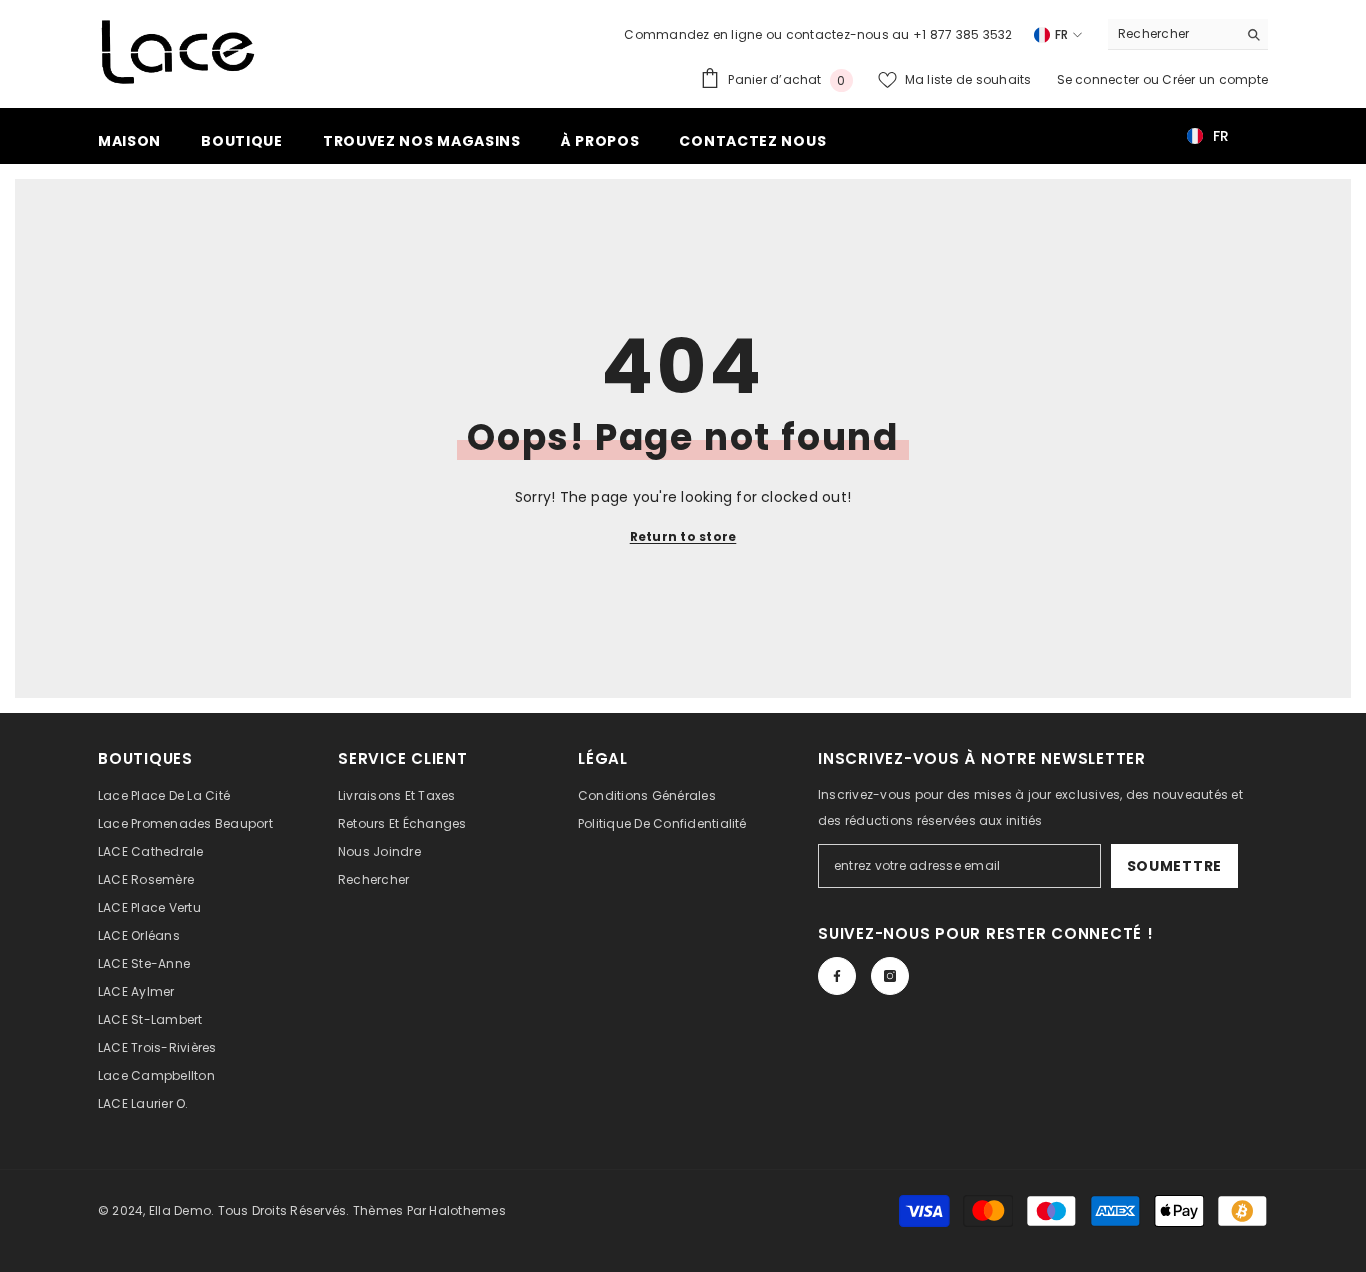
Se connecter (1100, 79)
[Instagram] (890, 976)
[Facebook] (837, 976)
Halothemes (467, 1210)
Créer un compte (1215, 79)
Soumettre (1174, 866)
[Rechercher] (1188, 34)
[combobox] (1172, 34)
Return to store (683, 536)
